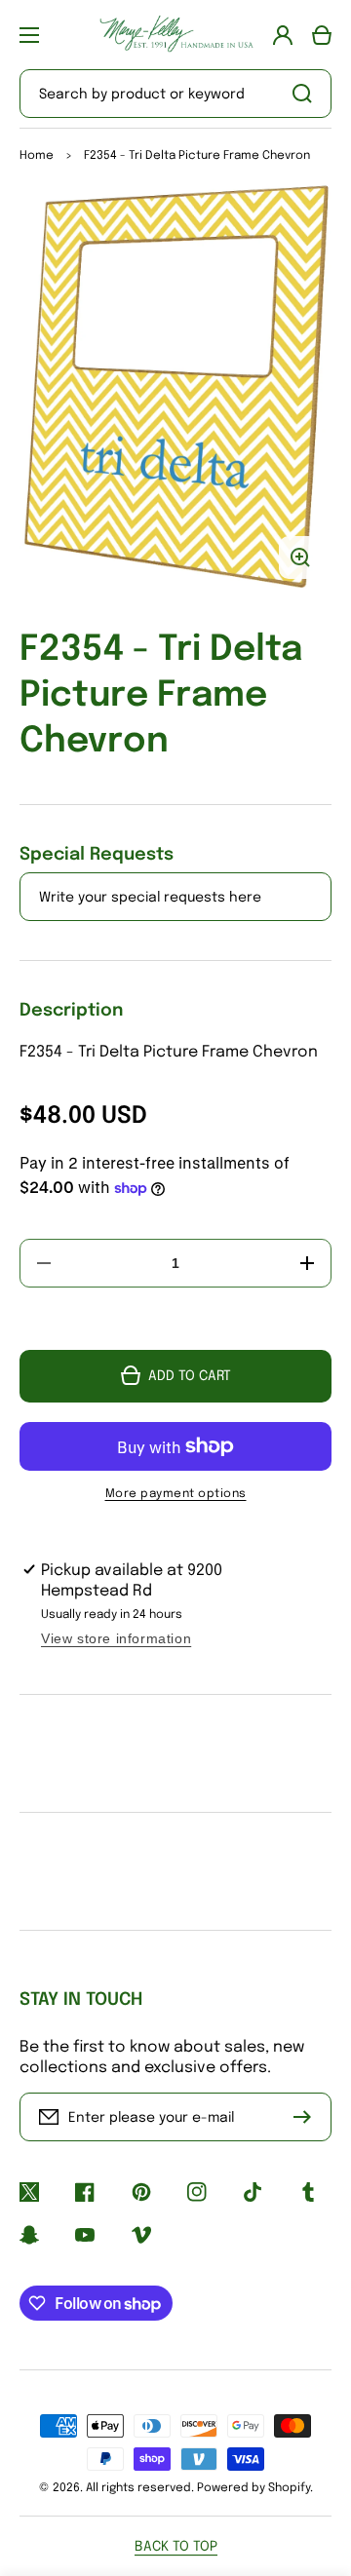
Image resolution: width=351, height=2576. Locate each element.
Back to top (176, 2547)
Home (37, 156)
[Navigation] (29, 35)
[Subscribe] (307, 2117)
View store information (116, 1638)
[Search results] (307, 94)
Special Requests (97, 855)
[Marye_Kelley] (175, 35)
